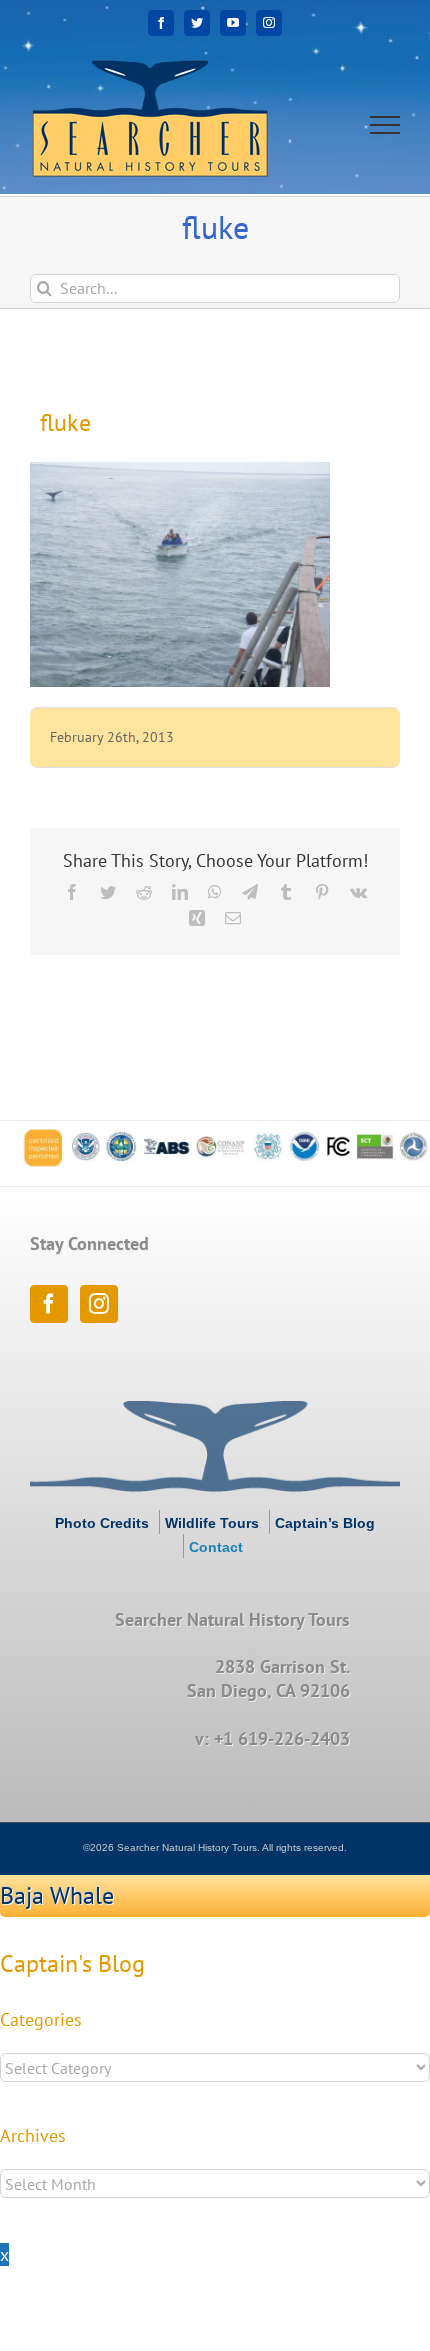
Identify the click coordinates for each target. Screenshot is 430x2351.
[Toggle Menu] (385, 125)
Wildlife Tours (212, 1523)
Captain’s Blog (325, 1523)
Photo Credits (102, 1523)
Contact (216, 1547)
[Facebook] (49, 1304)
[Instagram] (99, 1304)
